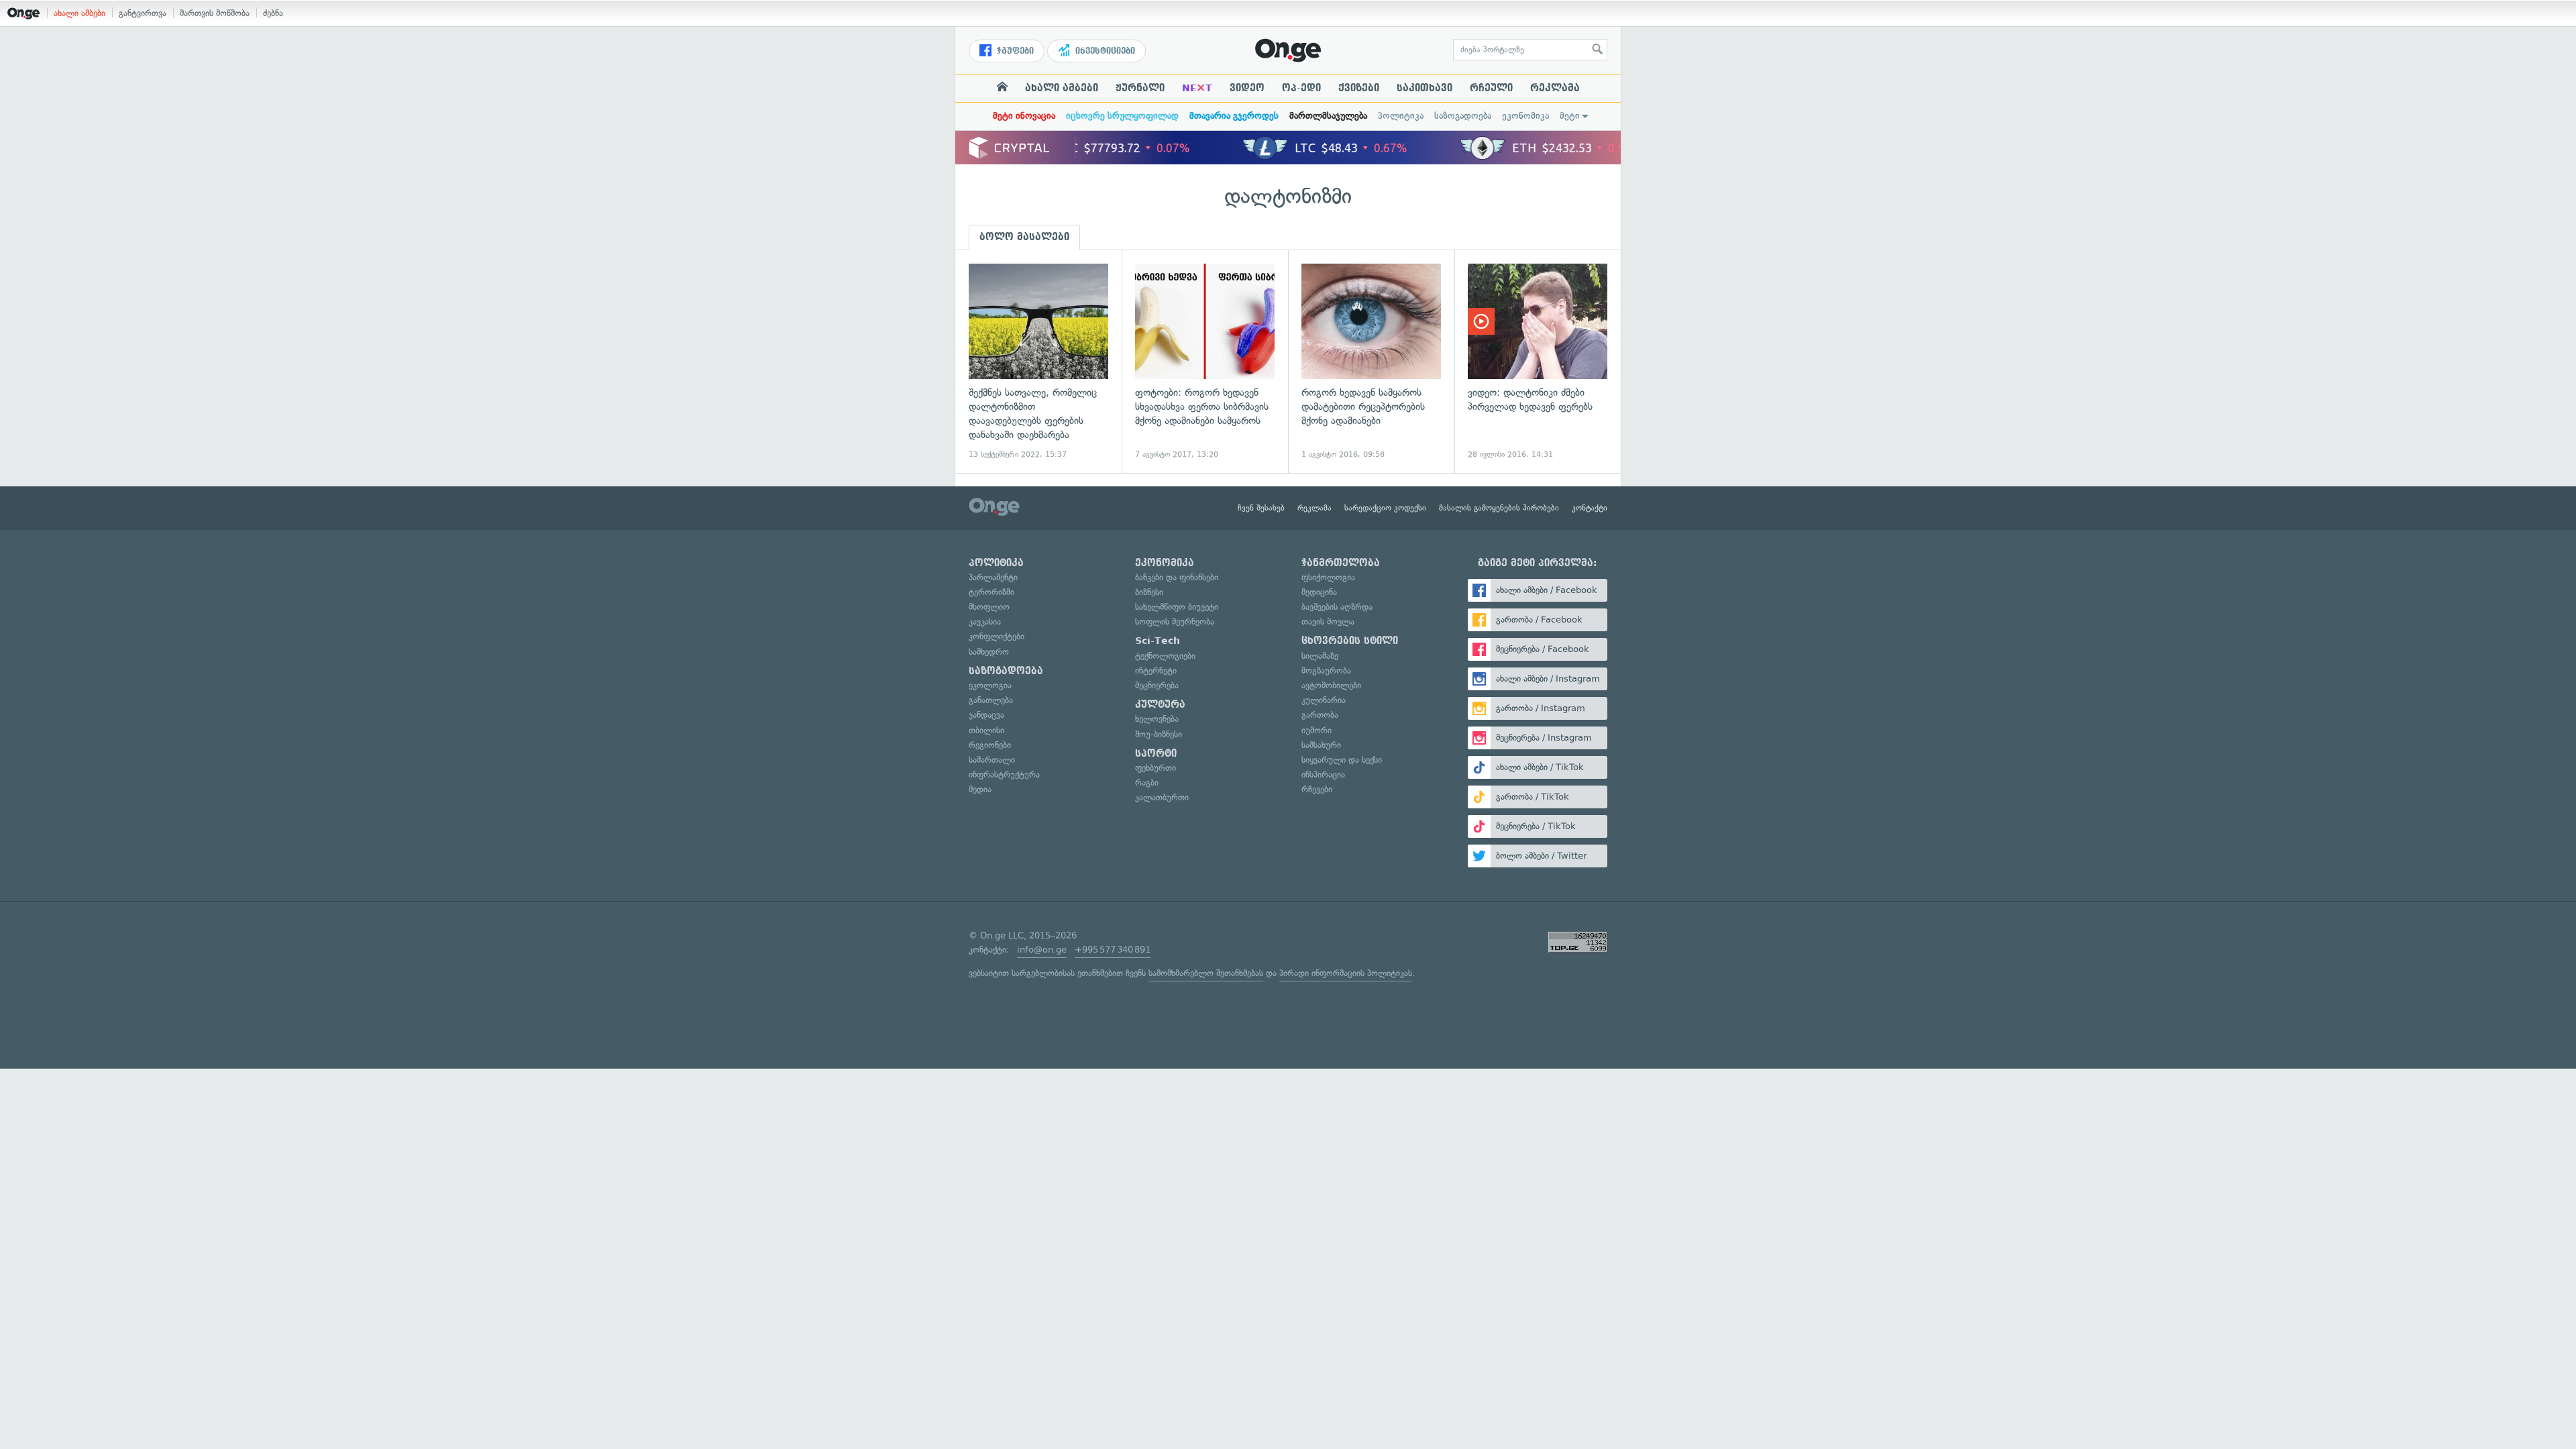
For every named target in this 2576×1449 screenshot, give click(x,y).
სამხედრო (989, 652)
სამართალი (992, 760)
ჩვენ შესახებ (1261, 508)
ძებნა (273, 13)
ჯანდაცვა (986, 715)
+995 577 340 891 (1113, 950)
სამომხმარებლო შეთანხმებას (1206, 973)
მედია (980, 789)
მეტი (1570, 116)
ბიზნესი (1149, 592)
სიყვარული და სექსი (1342, 760)
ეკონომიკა (1525, 116)
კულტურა (1160, 704)
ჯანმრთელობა (1341, 563)
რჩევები (1317, 789)
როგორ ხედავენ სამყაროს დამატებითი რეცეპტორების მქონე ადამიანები (1371, 362)
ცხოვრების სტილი (1350, 641)
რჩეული (1491, 88)
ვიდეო (1247, 88)
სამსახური (1321, 745)
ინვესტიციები (1104, 51)
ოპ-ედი (1301, 88)
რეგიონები (990, 745)
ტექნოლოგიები (1165, 656)
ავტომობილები (1331, 685)
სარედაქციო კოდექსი (1385, 508)
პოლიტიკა (1401, 116)
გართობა (1320, 715)
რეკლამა (1555, 88)
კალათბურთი (1162, 797)
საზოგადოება (1463, 116)
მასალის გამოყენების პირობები (1499, 508)
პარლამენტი (993, 577)
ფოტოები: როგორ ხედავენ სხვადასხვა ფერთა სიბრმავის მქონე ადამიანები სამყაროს (1205, 362)
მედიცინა (1319, 592)
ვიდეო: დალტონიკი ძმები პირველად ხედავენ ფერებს (1538, 362)
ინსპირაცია (1323, 774)
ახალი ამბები (79, 13)
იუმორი (1317, 730)
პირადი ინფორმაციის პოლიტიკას (1346, 973)
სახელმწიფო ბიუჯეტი (1177, 607)
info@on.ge (1042, 950)
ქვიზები (1359, 88)
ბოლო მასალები (1024, 237)
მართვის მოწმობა (215, 13)
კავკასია (985, 622)
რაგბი (1147, 783)
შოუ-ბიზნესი (1159, 734)
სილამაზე (1320, 656)
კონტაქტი (1590, 508)
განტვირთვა (143, 13)
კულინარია (1324, 700)
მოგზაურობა (1326, 670)
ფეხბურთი (1156, 768)
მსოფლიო (989, 607)
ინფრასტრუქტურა (1004, 774)
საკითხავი (1425, 88)
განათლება (991, 700)
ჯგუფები (1014, 51)
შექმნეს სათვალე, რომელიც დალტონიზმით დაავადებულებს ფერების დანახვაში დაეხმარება (1038, 362)
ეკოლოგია (990, 685)
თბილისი (986, 730)
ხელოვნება (1157, 719)
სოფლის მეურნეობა (1175, 622)
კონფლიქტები (997, 636)
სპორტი (1156, 753)
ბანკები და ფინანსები (1177, 577)
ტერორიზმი (991, 592)
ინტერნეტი (1156, 670)
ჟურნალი (1140, 88)
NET (1197, 88)
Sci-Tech (1158, 641)
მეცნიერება (1157, 685)
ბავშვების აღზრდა (1337, 607)
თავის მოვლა (1328, 622)
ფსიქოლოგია (1328, 577)
